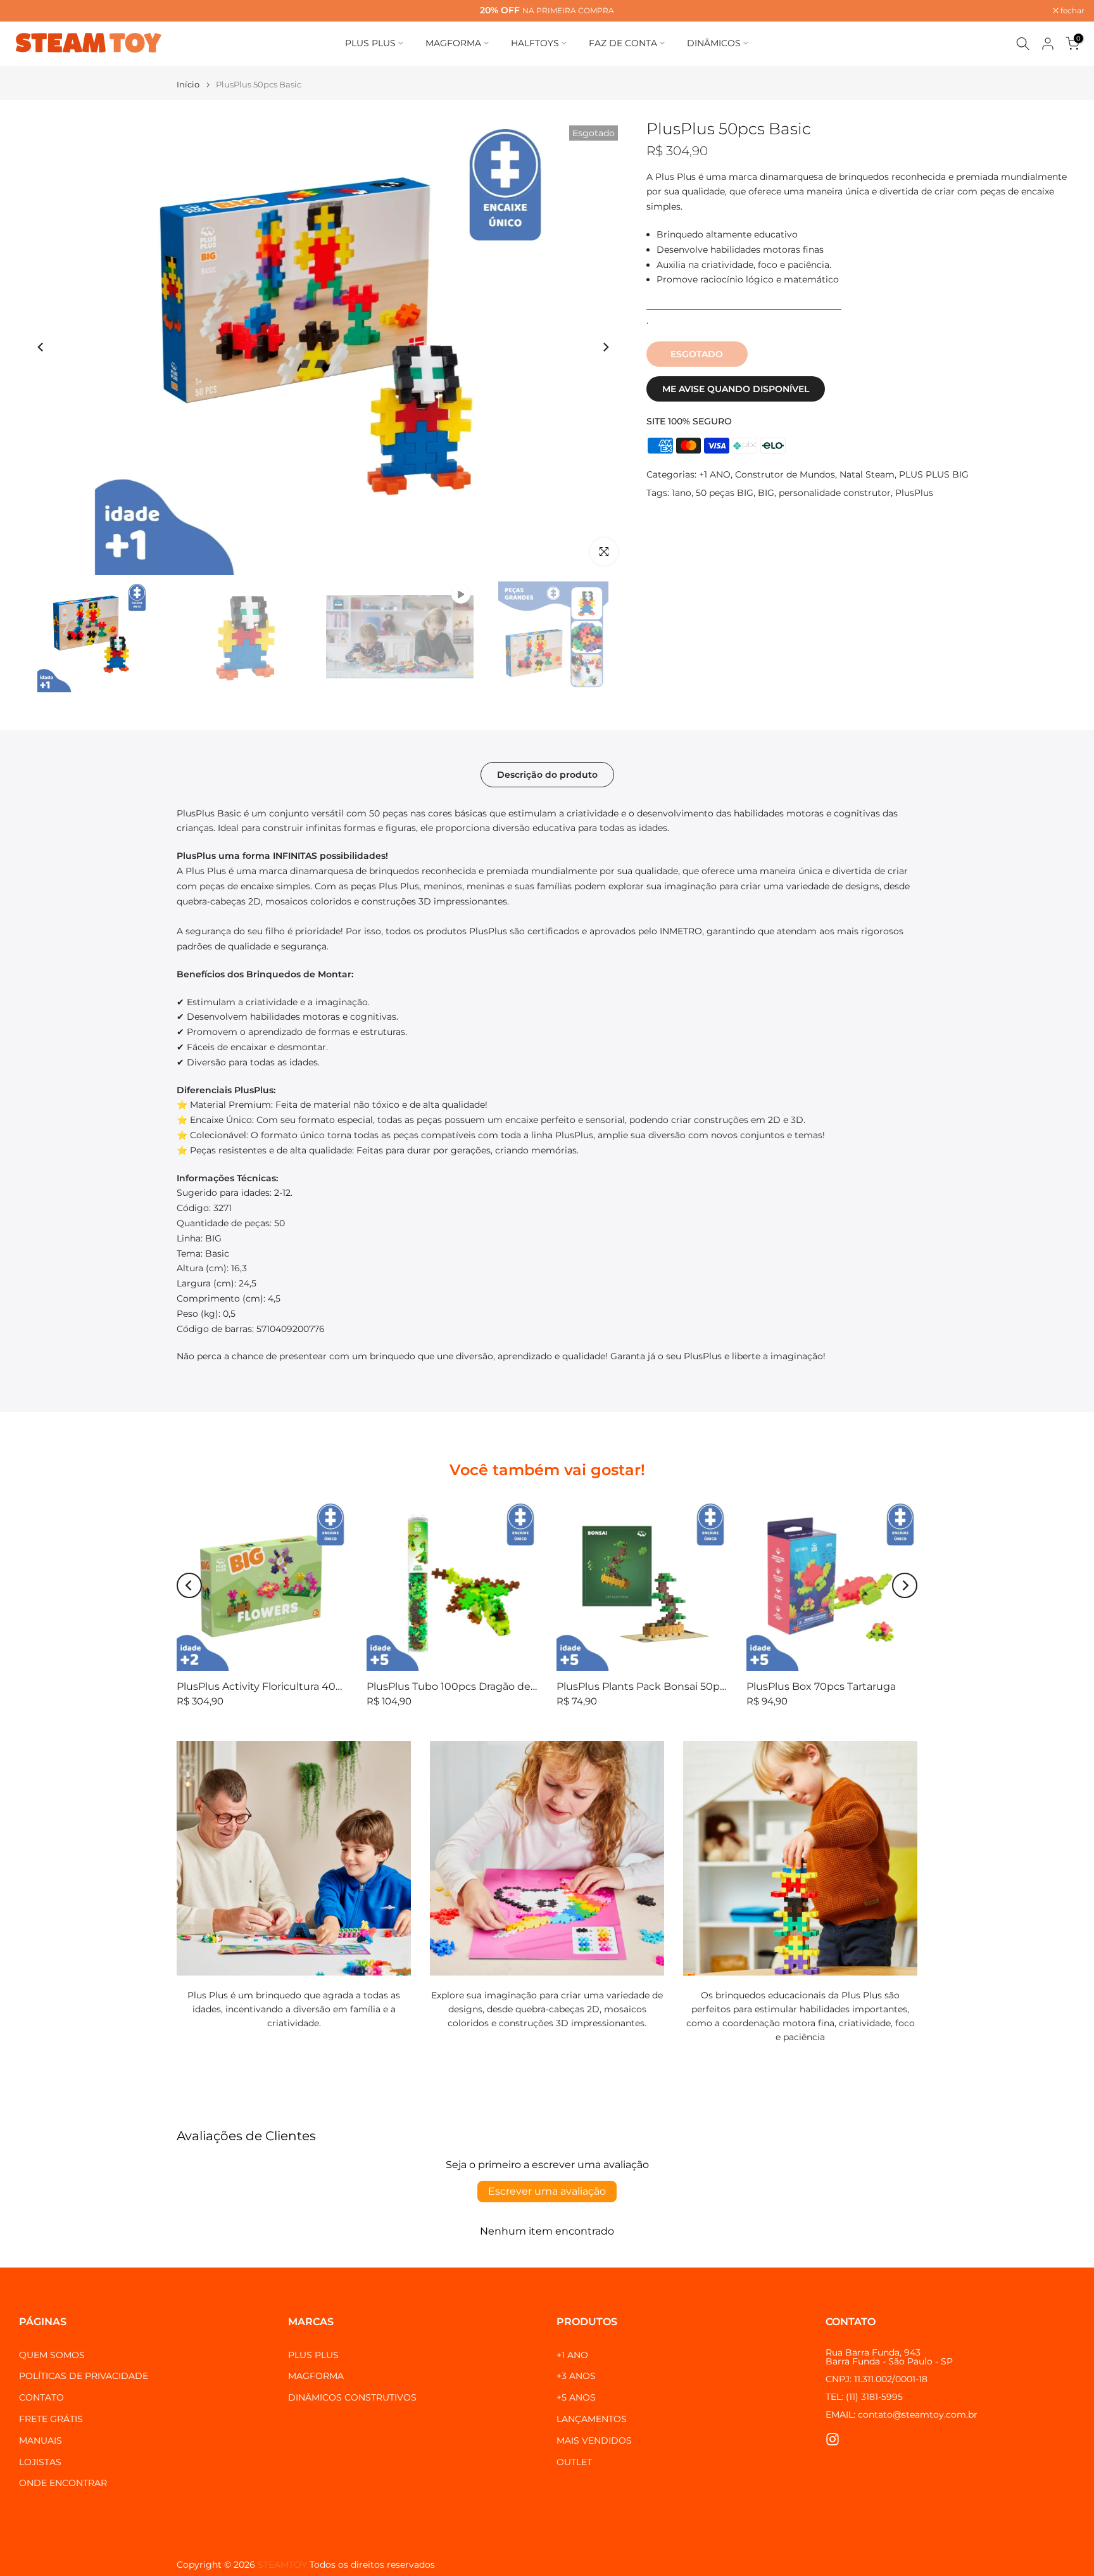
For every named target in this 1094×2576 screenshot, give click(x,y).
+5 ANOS (576, 2397)
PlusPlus (914, 493)
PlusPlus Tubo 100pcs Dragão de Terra (462, 1686)
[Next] (605, 347)
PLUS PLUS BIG (934, 474)
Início (188, 85)
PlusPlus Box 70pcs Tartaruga (821, 1686)
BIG (766, 493)
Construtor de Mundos (785, 474)
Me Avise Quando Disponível (736, 389)
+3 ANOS (576, 2376)
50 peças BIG (725, 493)
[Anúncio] (548, 11)
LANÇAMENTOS (592, 2419)
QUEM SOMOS (52, 2355)
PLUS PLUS (370, 43)
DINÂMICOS (714, 43)
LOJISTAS (40, 2462)
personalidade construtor (835, 493)
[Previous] (41, 347)
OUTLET (574, 2462)
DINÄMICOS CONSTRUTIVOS (352, 2397)
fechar (28, 11)
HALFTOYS (535, 43)
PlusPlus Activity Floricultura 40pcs (265, 1686)
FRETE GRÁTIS (51, 2419)
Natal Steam (867, 474)
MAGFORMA (453, 43)
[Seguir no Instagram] (833, 2440)
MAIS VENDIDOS (594, 2440)
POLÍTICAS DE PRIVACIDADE (84, 2376)
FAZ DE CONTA (623, 43)
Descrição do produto (547, 774)
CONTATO (41, 2397)
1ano (682, 493)
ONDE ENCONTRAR (63, 2483)
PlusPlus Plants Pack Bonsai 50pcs (644, 1686)
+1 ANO (715, 474)
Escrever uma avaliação (547, 2191)
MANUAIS (41, 2440)
